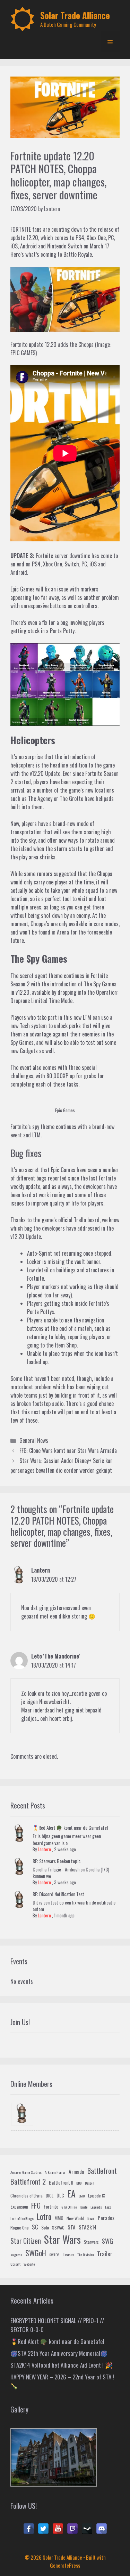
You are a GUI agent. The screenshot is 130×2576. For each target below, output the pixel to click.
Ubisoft (15, 2264)
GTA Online (69, 2207)
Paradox (106, 2218)
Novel (91, 2218)
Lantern (41, 1570)
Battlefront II (61, 2182)
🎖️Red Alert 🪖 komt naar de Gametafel (70, 1827)
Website (29, 2264)
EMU (82, 2196)
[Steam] (87, 2529)
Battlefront (102, 2171)
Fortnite (94, 773)
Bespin (90, 2183)
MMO (59, 2218)
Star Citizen (26, 2241)
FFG (36, 2205)
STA (72, 2227)
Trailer (105, 2254)
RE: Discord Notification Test (58, 1894)
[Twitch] (72, 2529)
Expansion (19, 2206)
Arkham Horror (55, 2172)
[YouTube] (58, 2529)
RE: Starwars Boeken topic (57, 1861)
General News (34, 1440)
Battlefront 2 (28, 2181)
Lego (108, 2207)
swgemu (16, 2255)
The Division (86, 2255)
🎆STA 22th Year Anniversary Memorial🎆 (59, 2353)
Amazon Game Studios (26, 2172)
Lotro (44, 2217)
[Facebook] (29, 2529)
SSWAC (58, 2228)
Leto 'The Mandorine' (56, 1656)
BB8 (79, 2183)
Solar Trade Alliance (75, 15)
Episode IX (97, 2196)
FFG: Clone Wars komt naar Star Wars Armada (68, 1450)
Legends (96, 2207)
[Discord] (102, 2529)
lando (84, 2207)
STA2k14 (88, 2227)
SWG (107, 2241)
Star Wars (62, 2239)
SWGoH (36, 2253)
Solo (45, 2227)
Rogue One (20, 2228)
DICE (50, 2196)
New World (75, 2218)
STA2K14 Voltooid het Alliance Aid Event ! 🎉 (61, 2365)
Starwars (91, 2242)
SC (35, 2227)
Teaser (68, 2255)
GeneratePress (65, 2565)
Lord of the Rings (22, 2218)
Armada (76, 2171)
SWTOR (54, 2255)
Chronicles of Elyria (27, 2196)
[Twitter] (43, 2529)
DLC (60, 2195)
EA (71, 2193)
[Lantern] (22, 2114)
